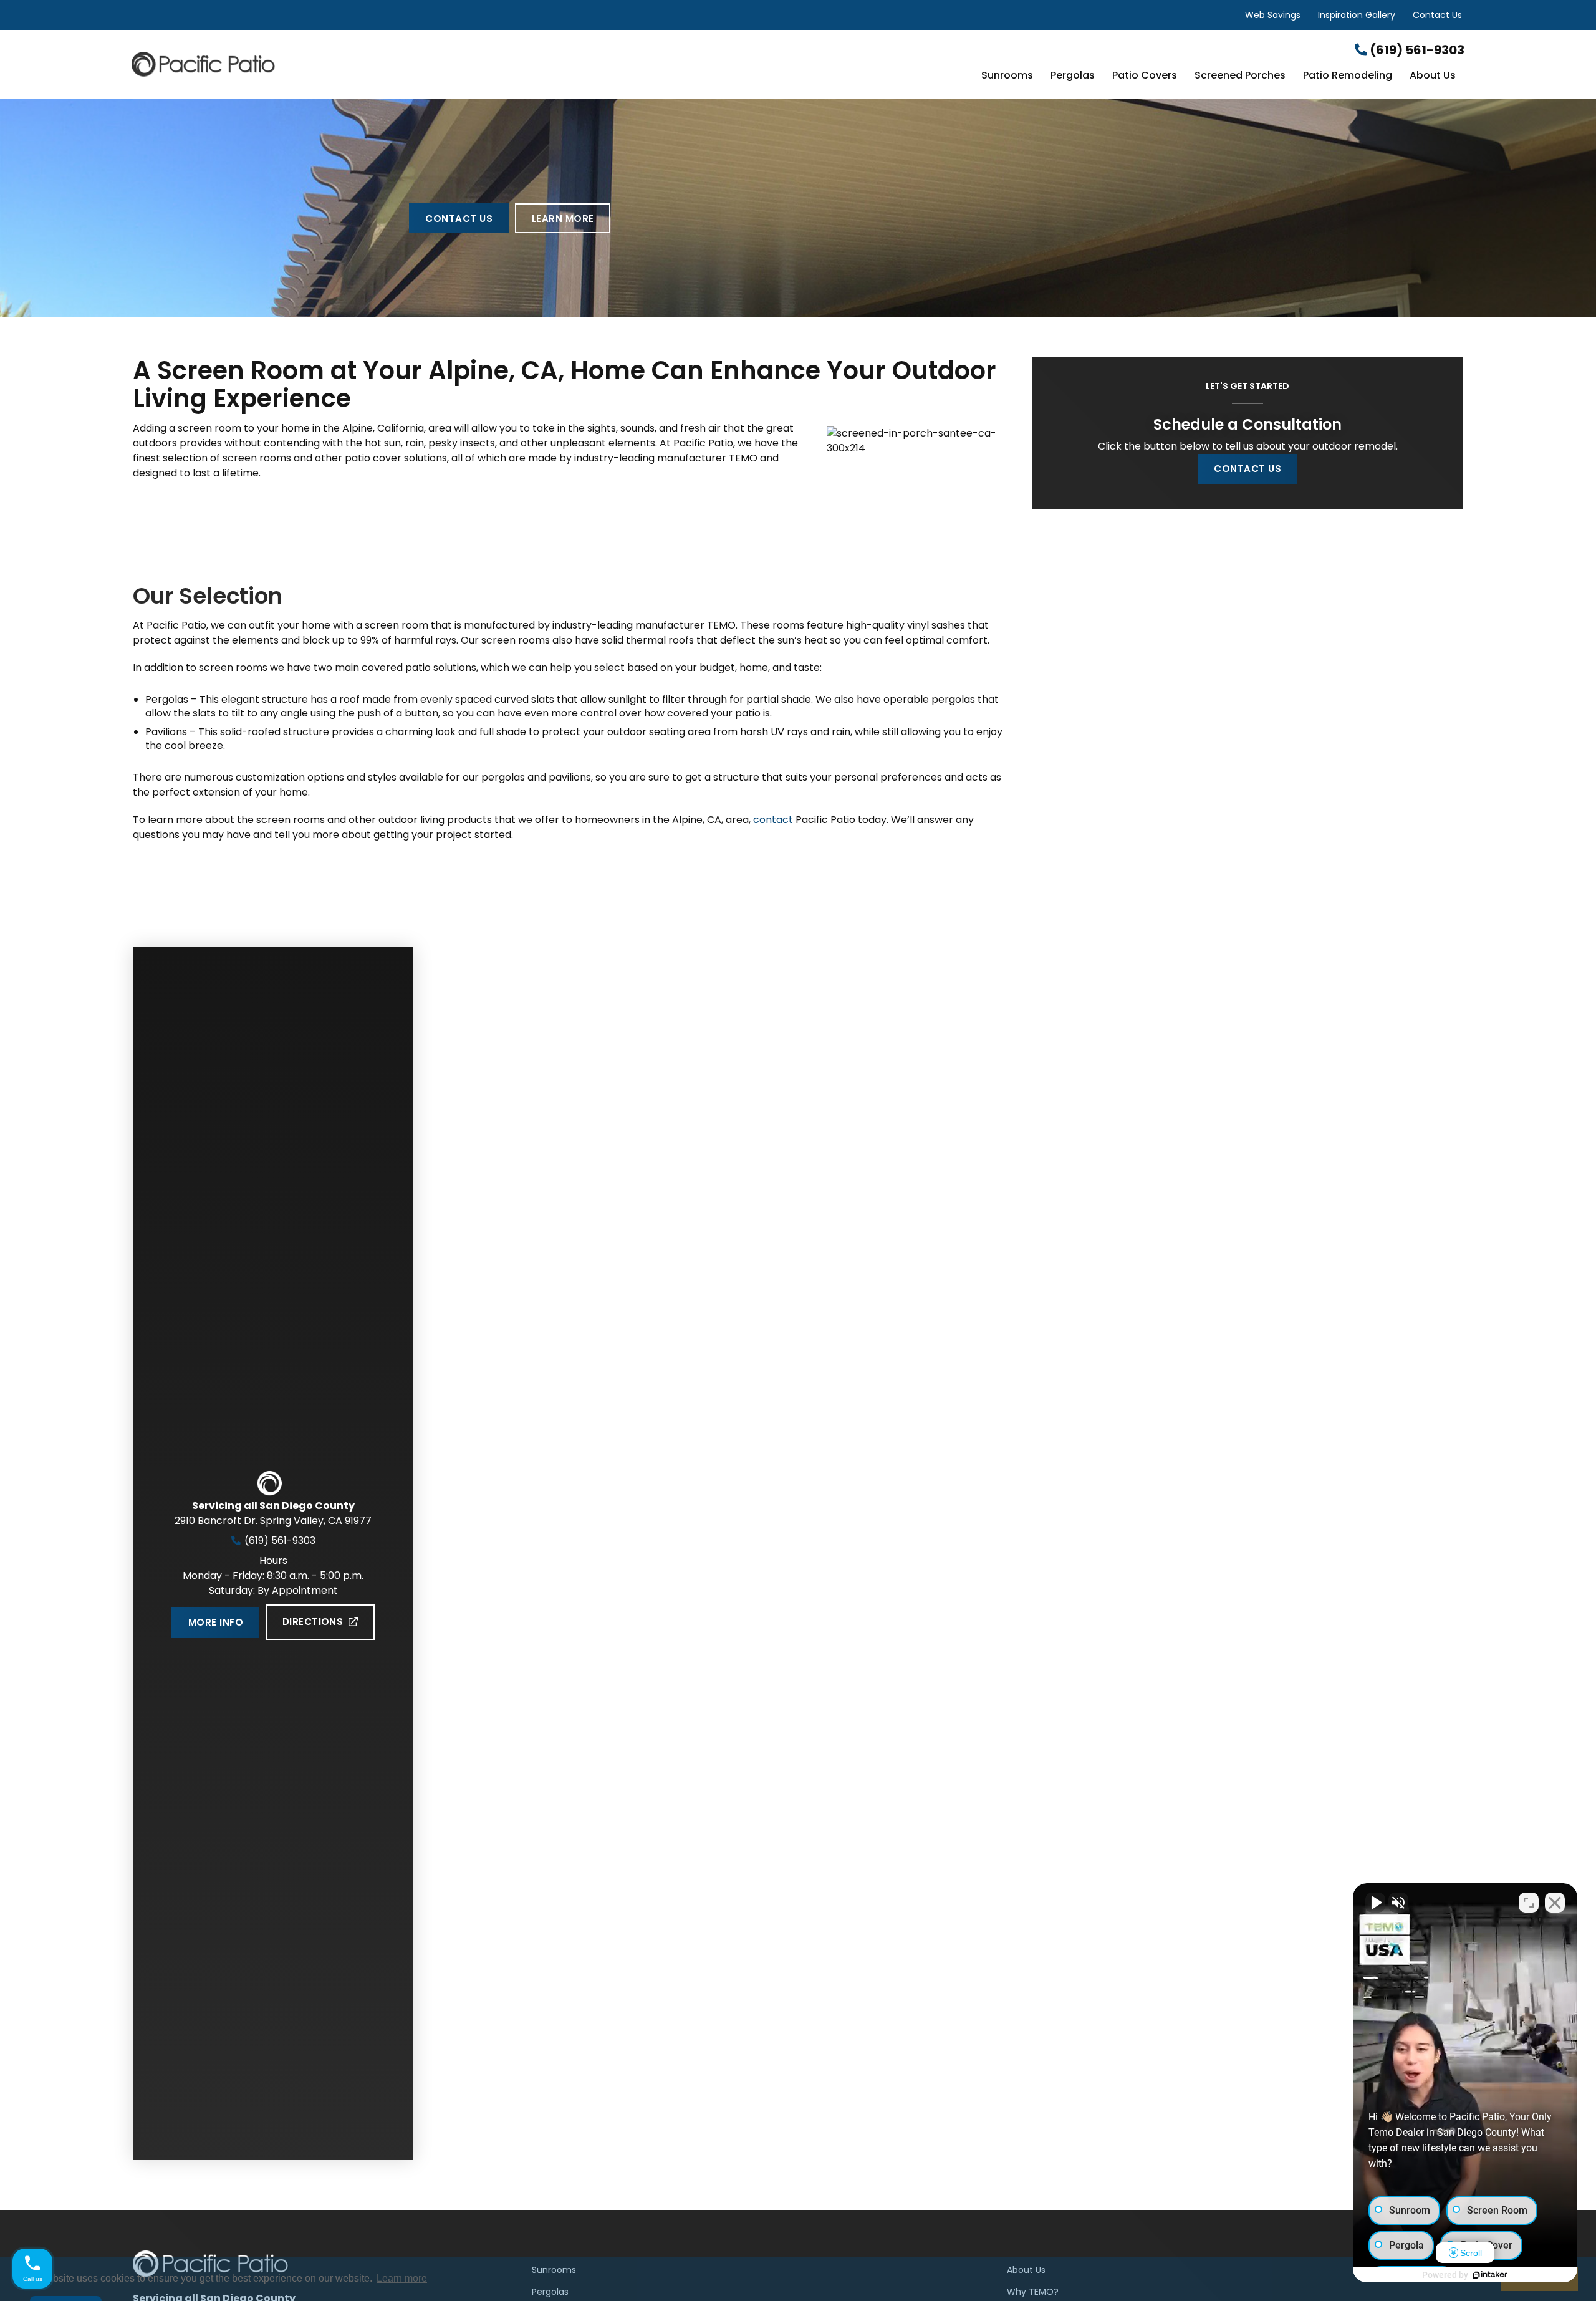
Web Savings (1273, 15)
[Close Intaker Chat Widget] (1555, 1903)
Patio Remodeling (1348, 76)
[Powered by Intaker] (1490, 2275)
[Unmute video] (1375, 1903)
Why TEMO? (1033, 2292)
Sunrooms (1007, 76)
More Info (216, 1622)
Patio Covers (1145, 76)
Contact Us (1437, 15)
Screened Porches (1240, 76)
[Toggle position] (1529, 1903)
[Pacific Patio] (354, 64)
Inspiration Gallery (1357, 15)
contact (773, 820)
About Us (1433, 76)
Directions (313, 1622)
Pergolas (1073, 76)
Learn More (563, 219)
